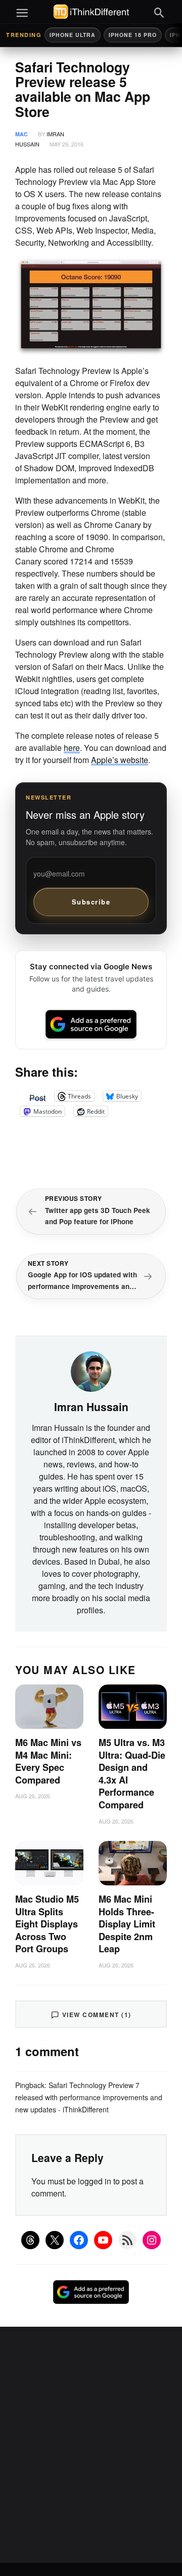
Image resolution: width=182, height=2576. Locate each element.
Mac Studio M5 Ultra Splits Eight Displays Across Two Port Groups (47, 1924)
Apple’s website (120, 760)
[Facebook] (79, 2240)
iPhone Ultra (73, 35)
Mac (21, 134)
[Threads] (30, 2240)
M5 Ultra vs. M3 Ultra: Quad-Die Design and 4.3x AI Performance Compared (132, 1774)
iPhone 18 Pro (133, 35)
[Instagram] (152, 2240)
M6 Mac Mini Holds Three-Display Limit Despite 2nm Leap (127, 1924)
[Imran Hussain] (91, 1370)
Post (37, 1096)
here (72, 748)
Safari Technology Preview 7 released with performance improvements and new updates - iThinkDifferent (89, 2097)
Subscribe (91, 902)
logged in (95, 2181)
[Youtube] (103, 2240)
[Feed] (127, 2240)
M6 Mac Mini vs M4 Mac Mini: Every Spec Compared (48, 1761)
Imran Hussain (91, 1407)
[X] (55, 2240)
